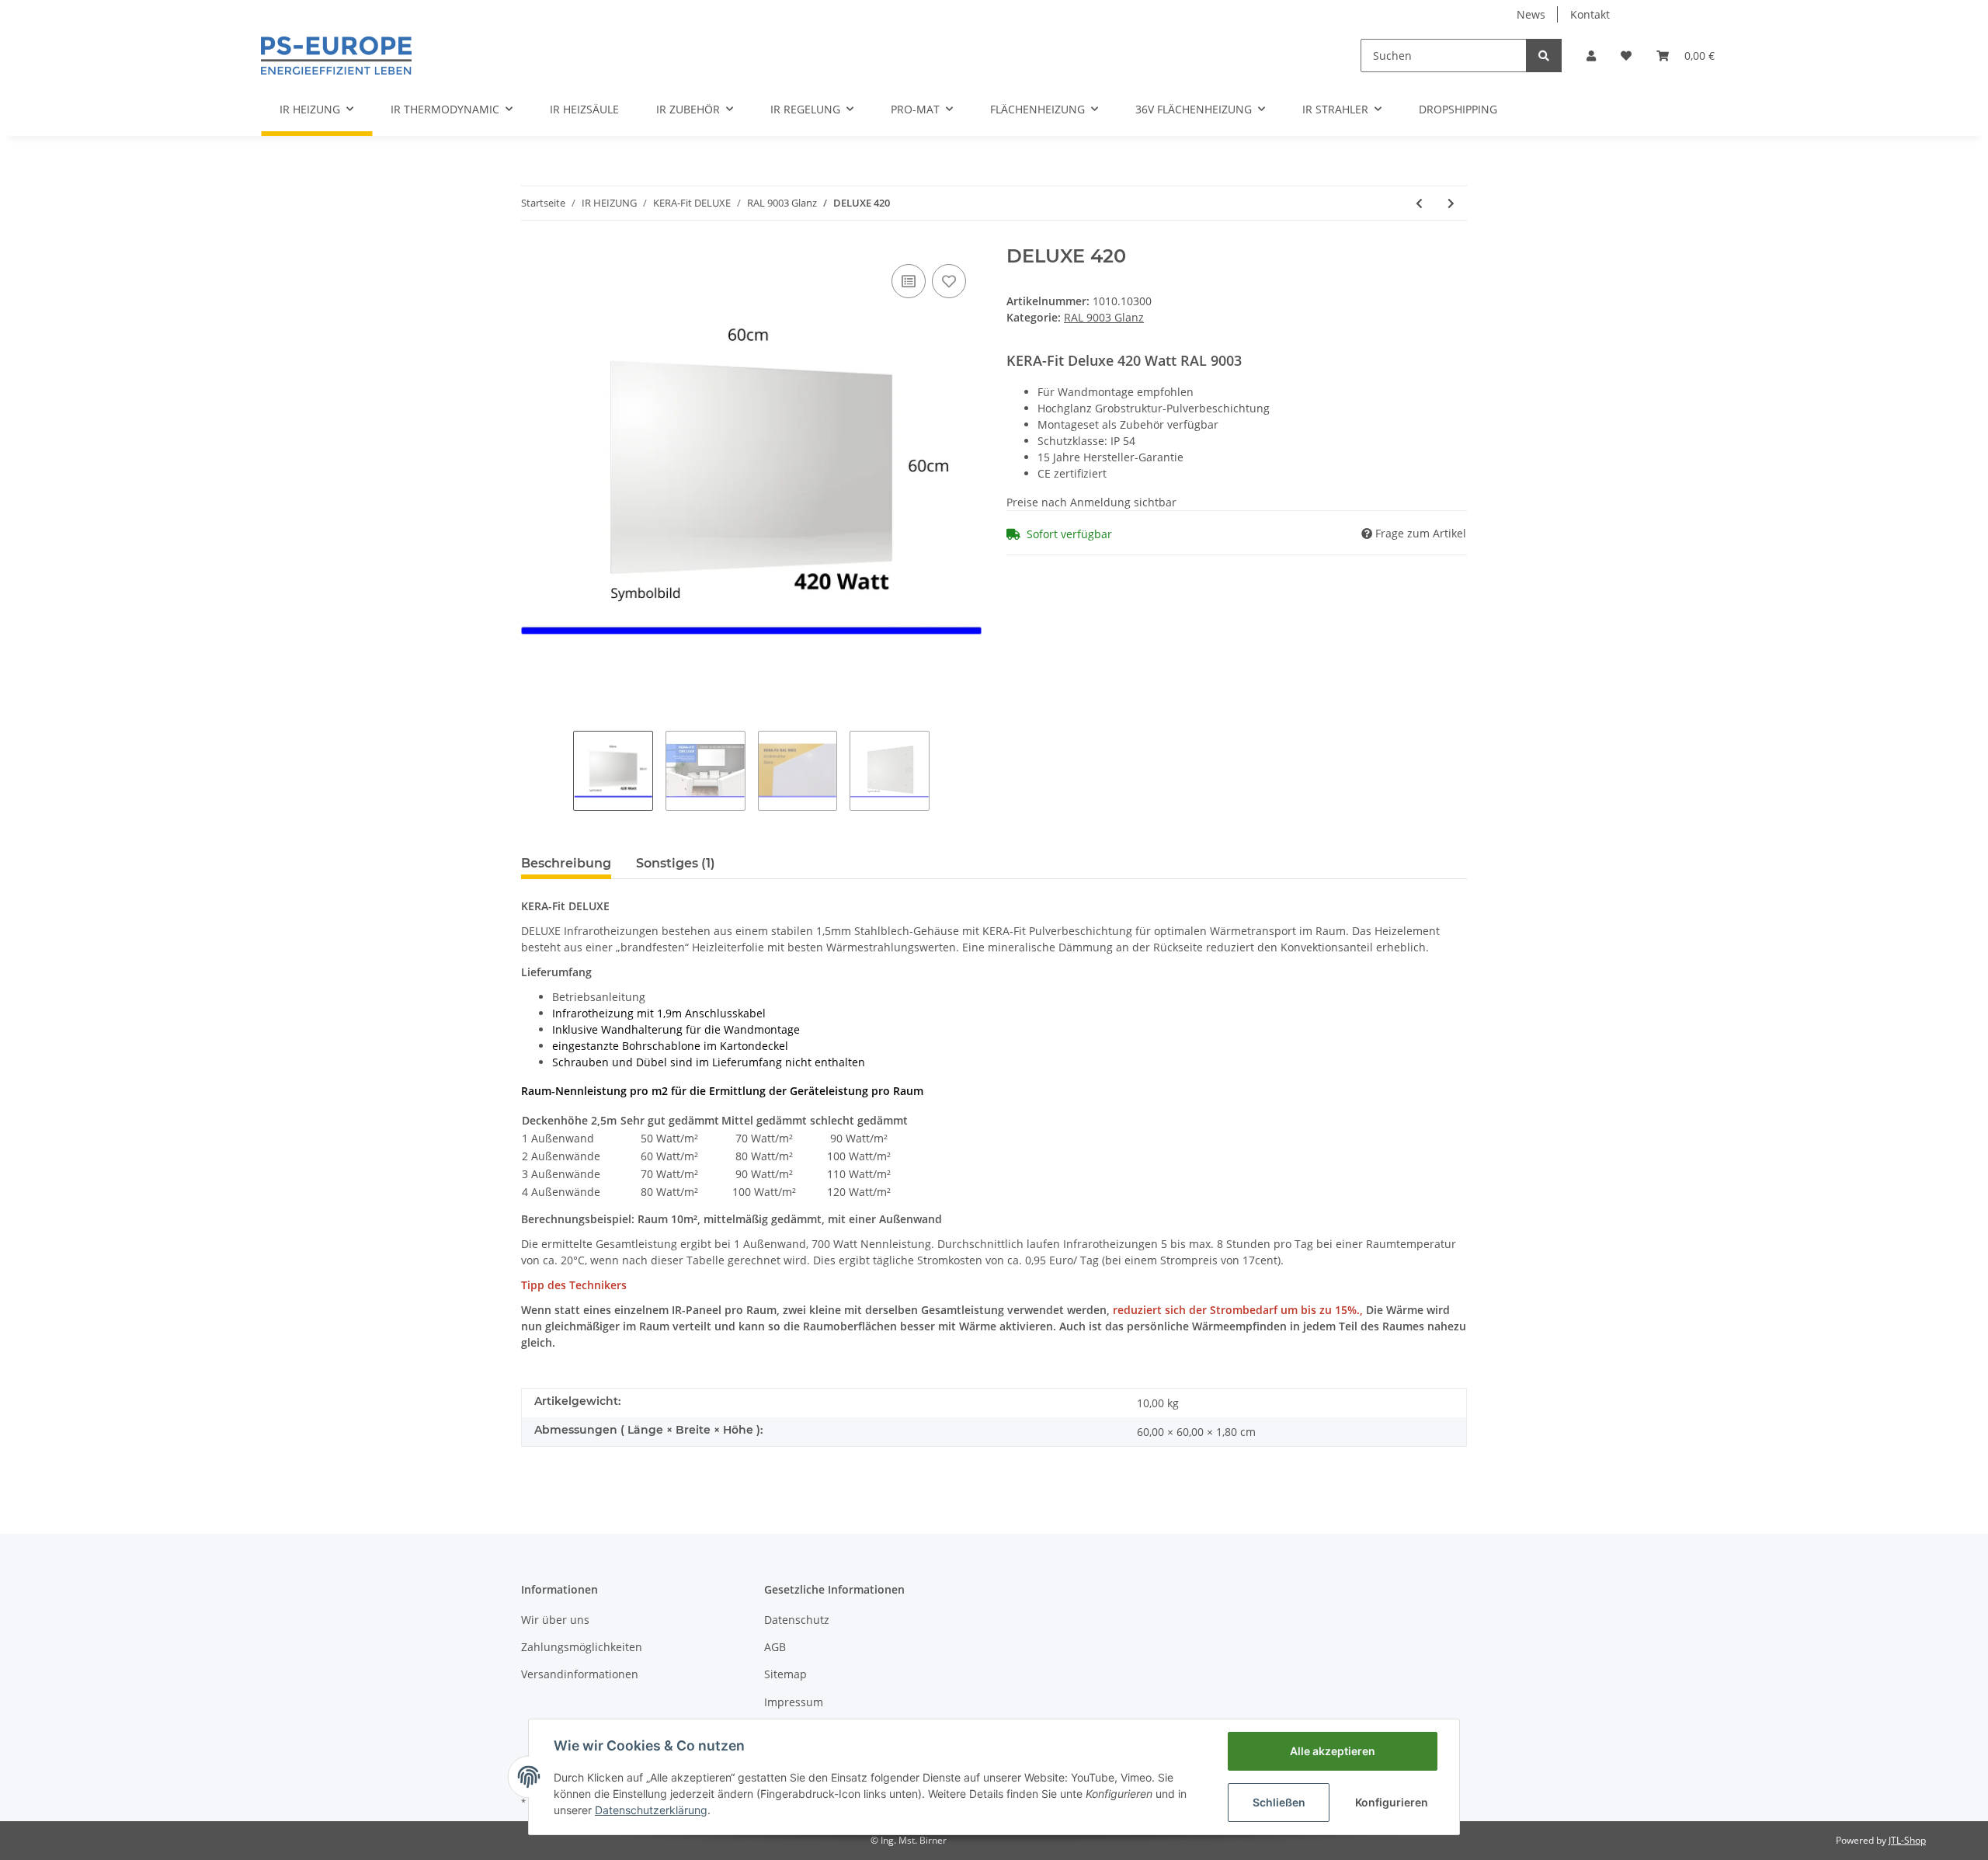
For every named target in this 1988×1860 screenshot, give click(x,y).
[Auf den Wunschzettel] (949, 281)
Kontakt (1590, 14)
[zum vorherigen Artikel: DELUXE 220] (1419, 203)
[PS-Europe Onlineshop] (336, 55)
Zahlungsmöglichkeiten (582, 1647)
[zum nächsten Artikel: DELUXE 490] (1451, 203)
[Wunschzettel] (1626, 56)
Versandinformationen (580, 1674)
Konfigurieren (1392, 1802)
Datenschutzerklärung (651, 1810)
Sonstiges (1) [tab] (676, 863)
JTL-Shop (1907, 1840)
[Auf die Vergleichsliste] (909, 281)
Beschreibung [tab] (566, 863)
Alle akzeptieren (1333, 1751)
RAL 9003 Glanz (1104, 317)
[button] (1591, 56)
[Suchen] (1544, 56)
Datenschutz (797, 1620)
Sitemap (785, 1674)
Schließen (1279, 1802)
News (1531, 14)
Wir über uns (555, 1620)
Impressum (794, 1702)
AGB (775, 1647)
